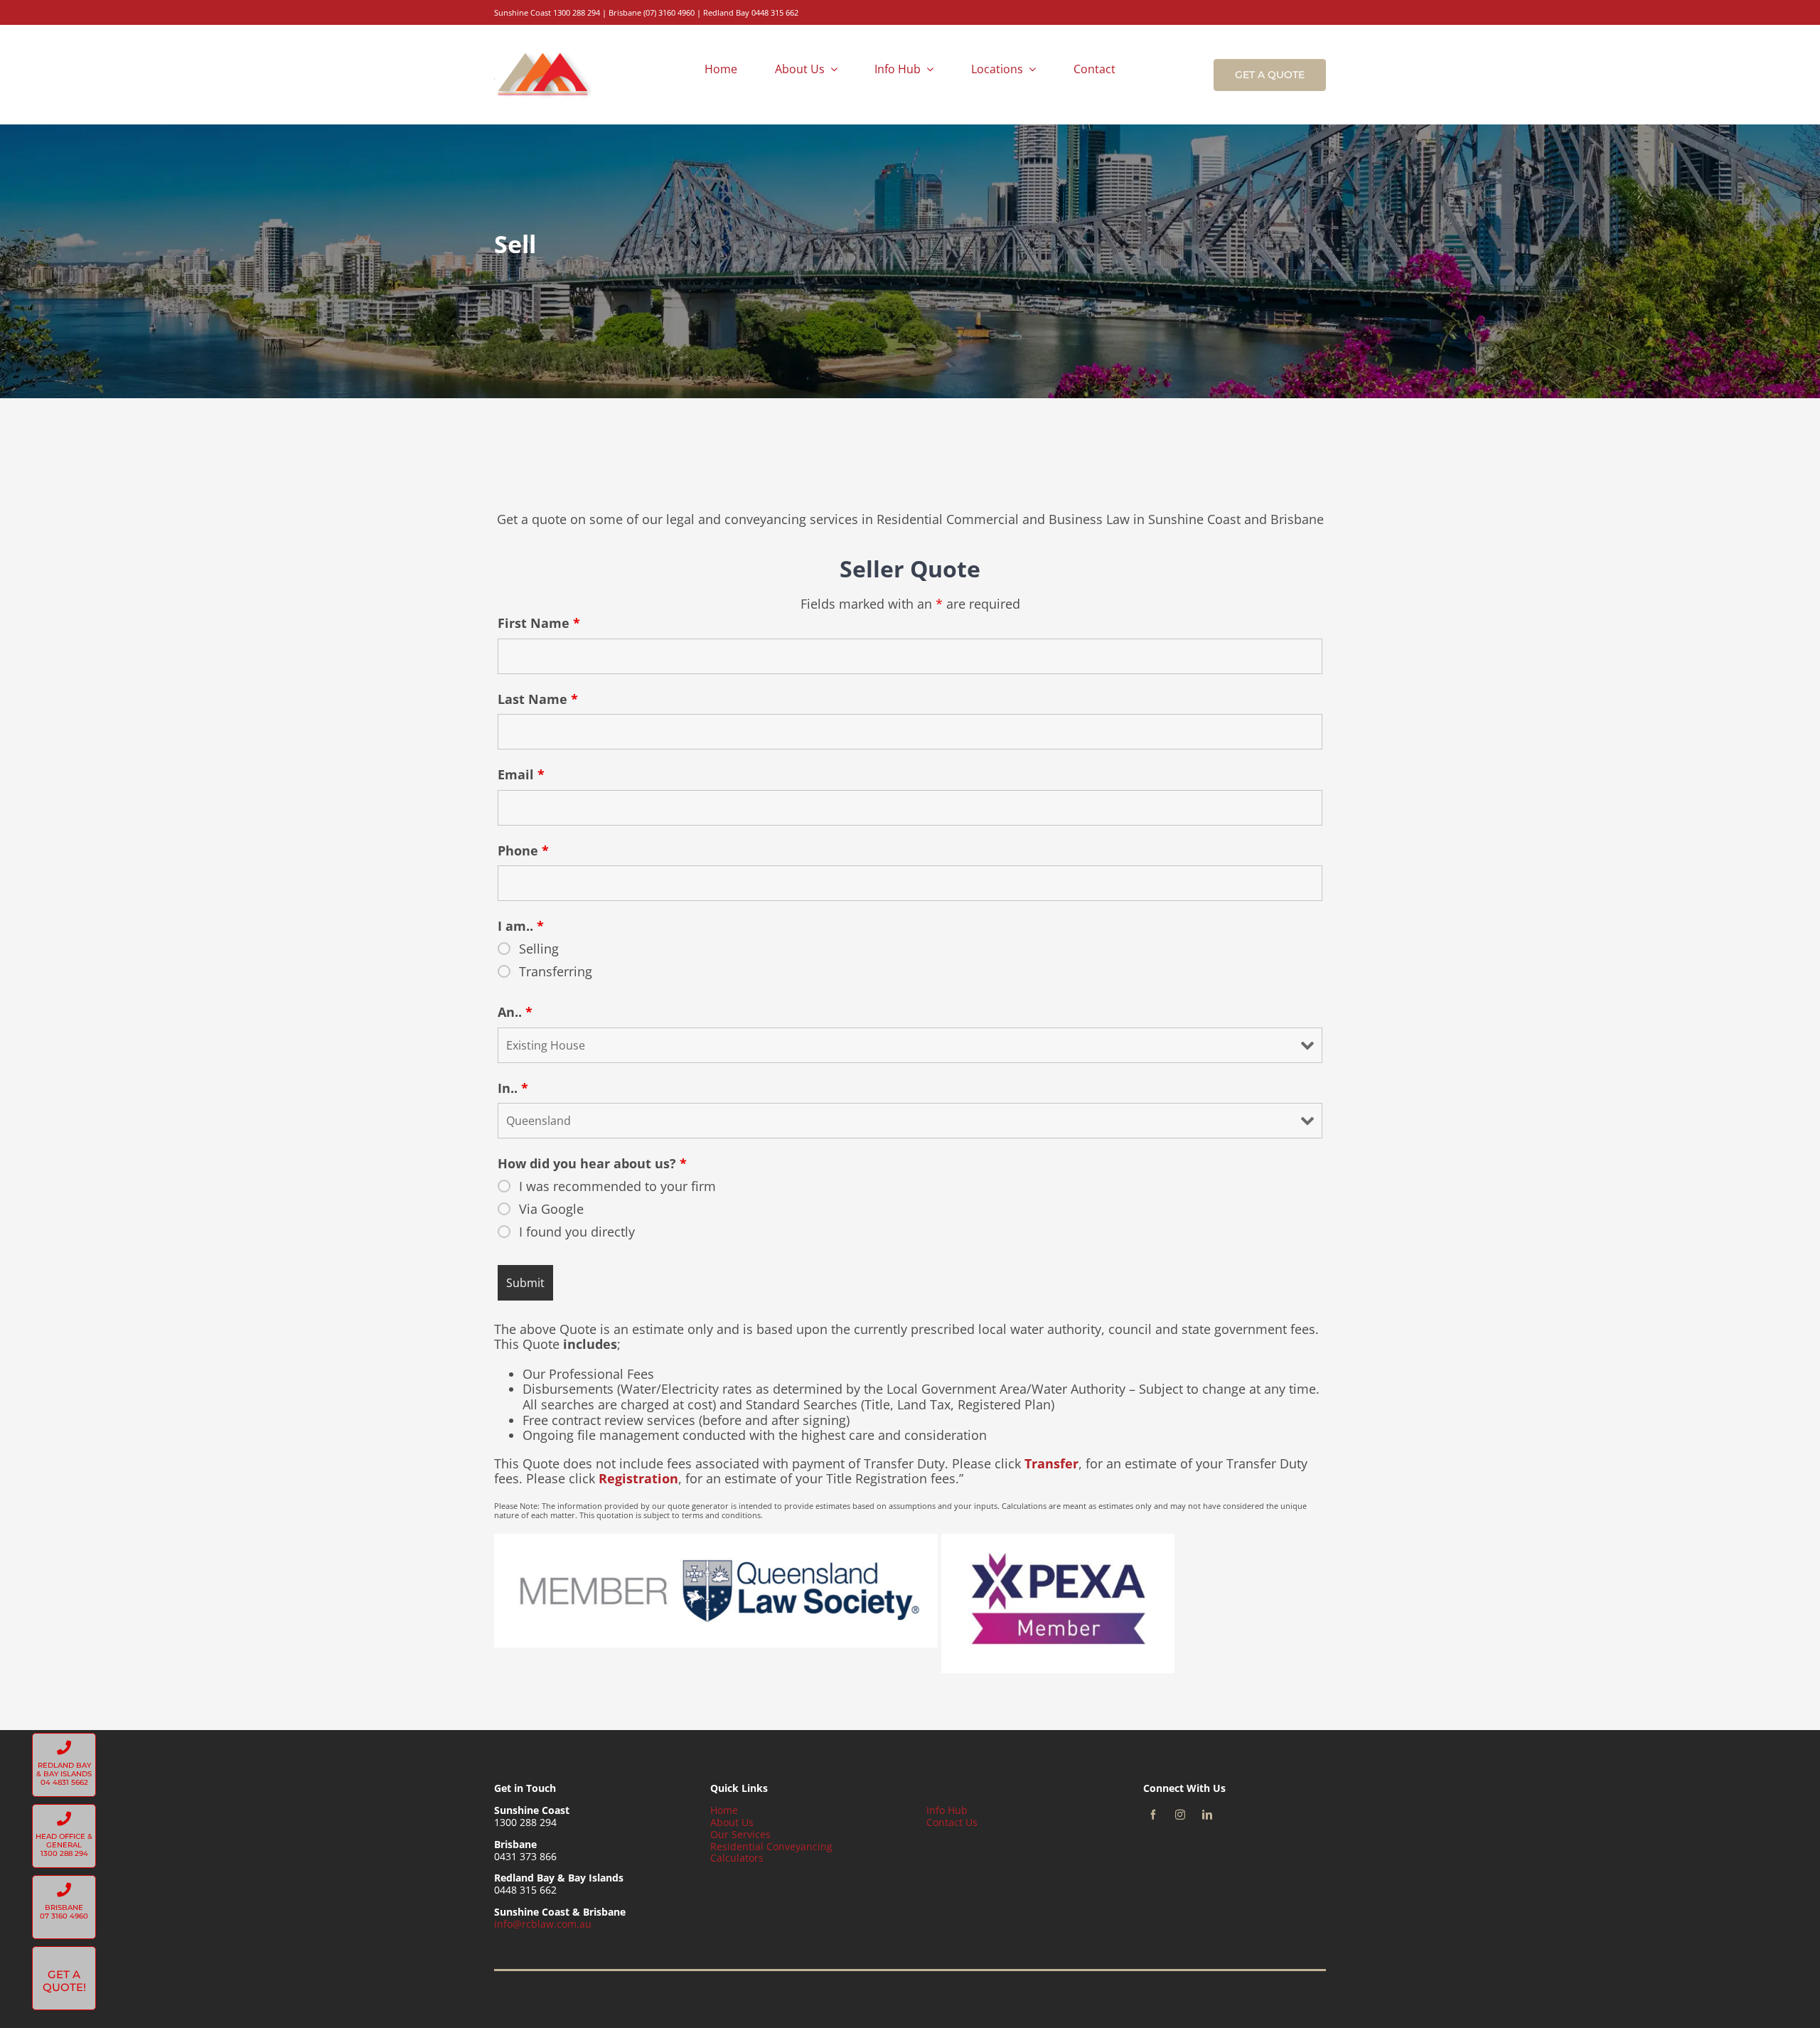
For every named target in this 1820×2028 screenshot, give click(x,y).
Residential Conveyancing (771, 1846)
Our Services (740, 1834)
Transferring (556, 971)
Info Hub (947, 1810)
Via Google (551, 1209)
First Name (539, 623)
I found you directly (577, 1232)
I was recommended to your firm (617, 1186)
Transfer (1051, 1463)
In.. (513, 1088)
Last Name (538, 699)
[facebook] (1153, 1815)
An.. (515, 1012)
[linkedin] (1207, 1815)
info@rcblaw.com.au (543, 1924)
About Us (732, 1822)
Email (521, 774)
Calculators (737, 1858)
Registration (638, 1478)
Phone (523, 850)
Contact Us (952, 1822)
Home (724, 1810)
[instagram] (1180, 1815)
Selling (539, 949)
